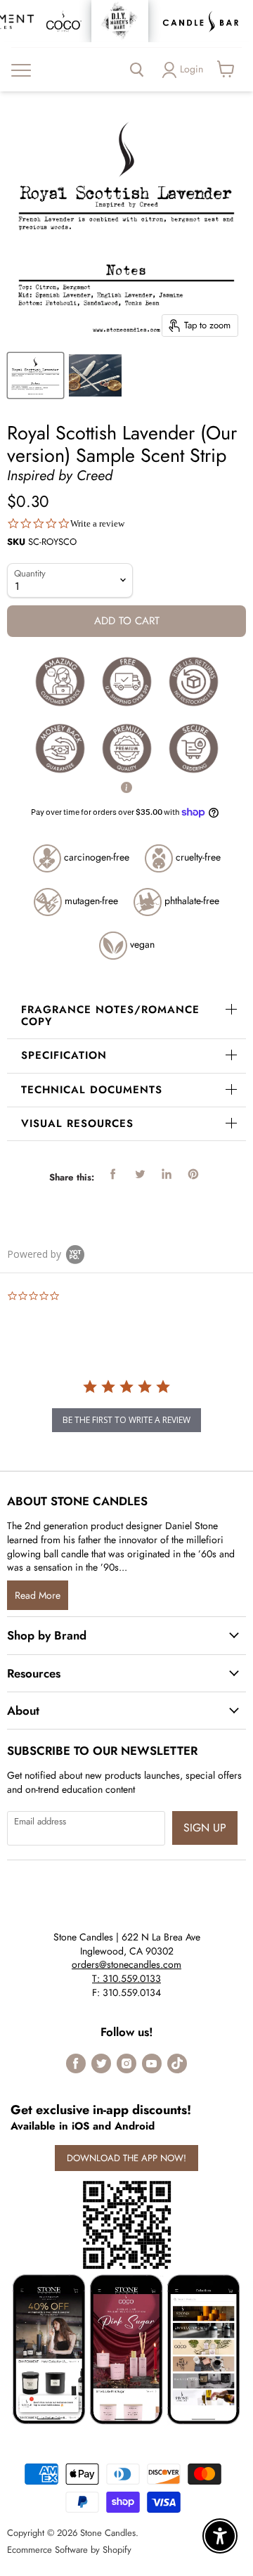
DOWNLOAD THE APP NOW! (126, 2158)
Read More (38, 1595)
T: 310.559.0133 (126, 1978)
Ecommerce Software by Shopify (69, 2550)
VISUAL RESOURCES (77, 1123)
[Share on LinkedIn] (167, 1174)
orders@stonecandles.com (126, 1964)
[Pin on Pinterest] (193, 1174)
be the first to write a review (126, 1420)
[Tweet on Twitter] (140, 1174)
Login (192, 69)
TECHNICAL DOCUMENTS (92, 1090)
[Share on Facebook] (113, 1174)
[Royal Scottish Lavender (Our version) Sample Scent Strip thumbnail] (95, 375)
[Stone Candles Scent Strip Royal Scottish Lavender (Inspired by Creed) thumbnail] (35, 375)
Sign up (205, 1828)
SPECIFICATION (64, 1055)
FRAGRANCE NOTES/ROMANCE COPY (110, 1016)
